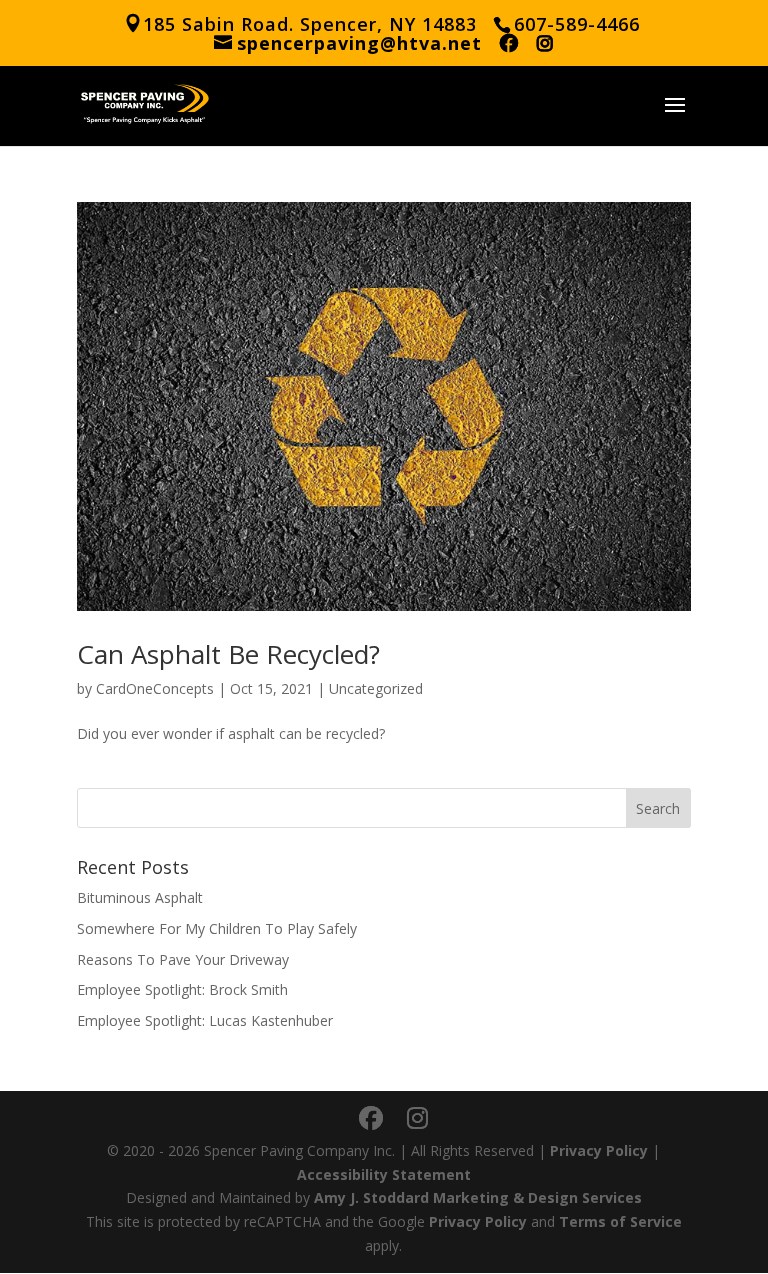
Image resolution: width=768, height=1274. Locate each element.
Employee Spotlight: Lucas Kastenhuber (205, 1020)
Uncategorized (376, 688)
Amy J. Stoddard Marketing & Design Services (478, 1197)
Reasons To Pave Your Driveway (183, 959)
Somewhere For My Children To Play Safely (217, 928)
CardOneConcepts (155, 688)
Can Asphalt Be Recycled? (228, 654)
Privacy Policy (599, 1150)
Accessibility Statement (384, 1174)
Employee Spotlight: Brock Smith (182, 989)
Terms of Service (620, 1221)
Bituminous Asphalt (140, 897)
